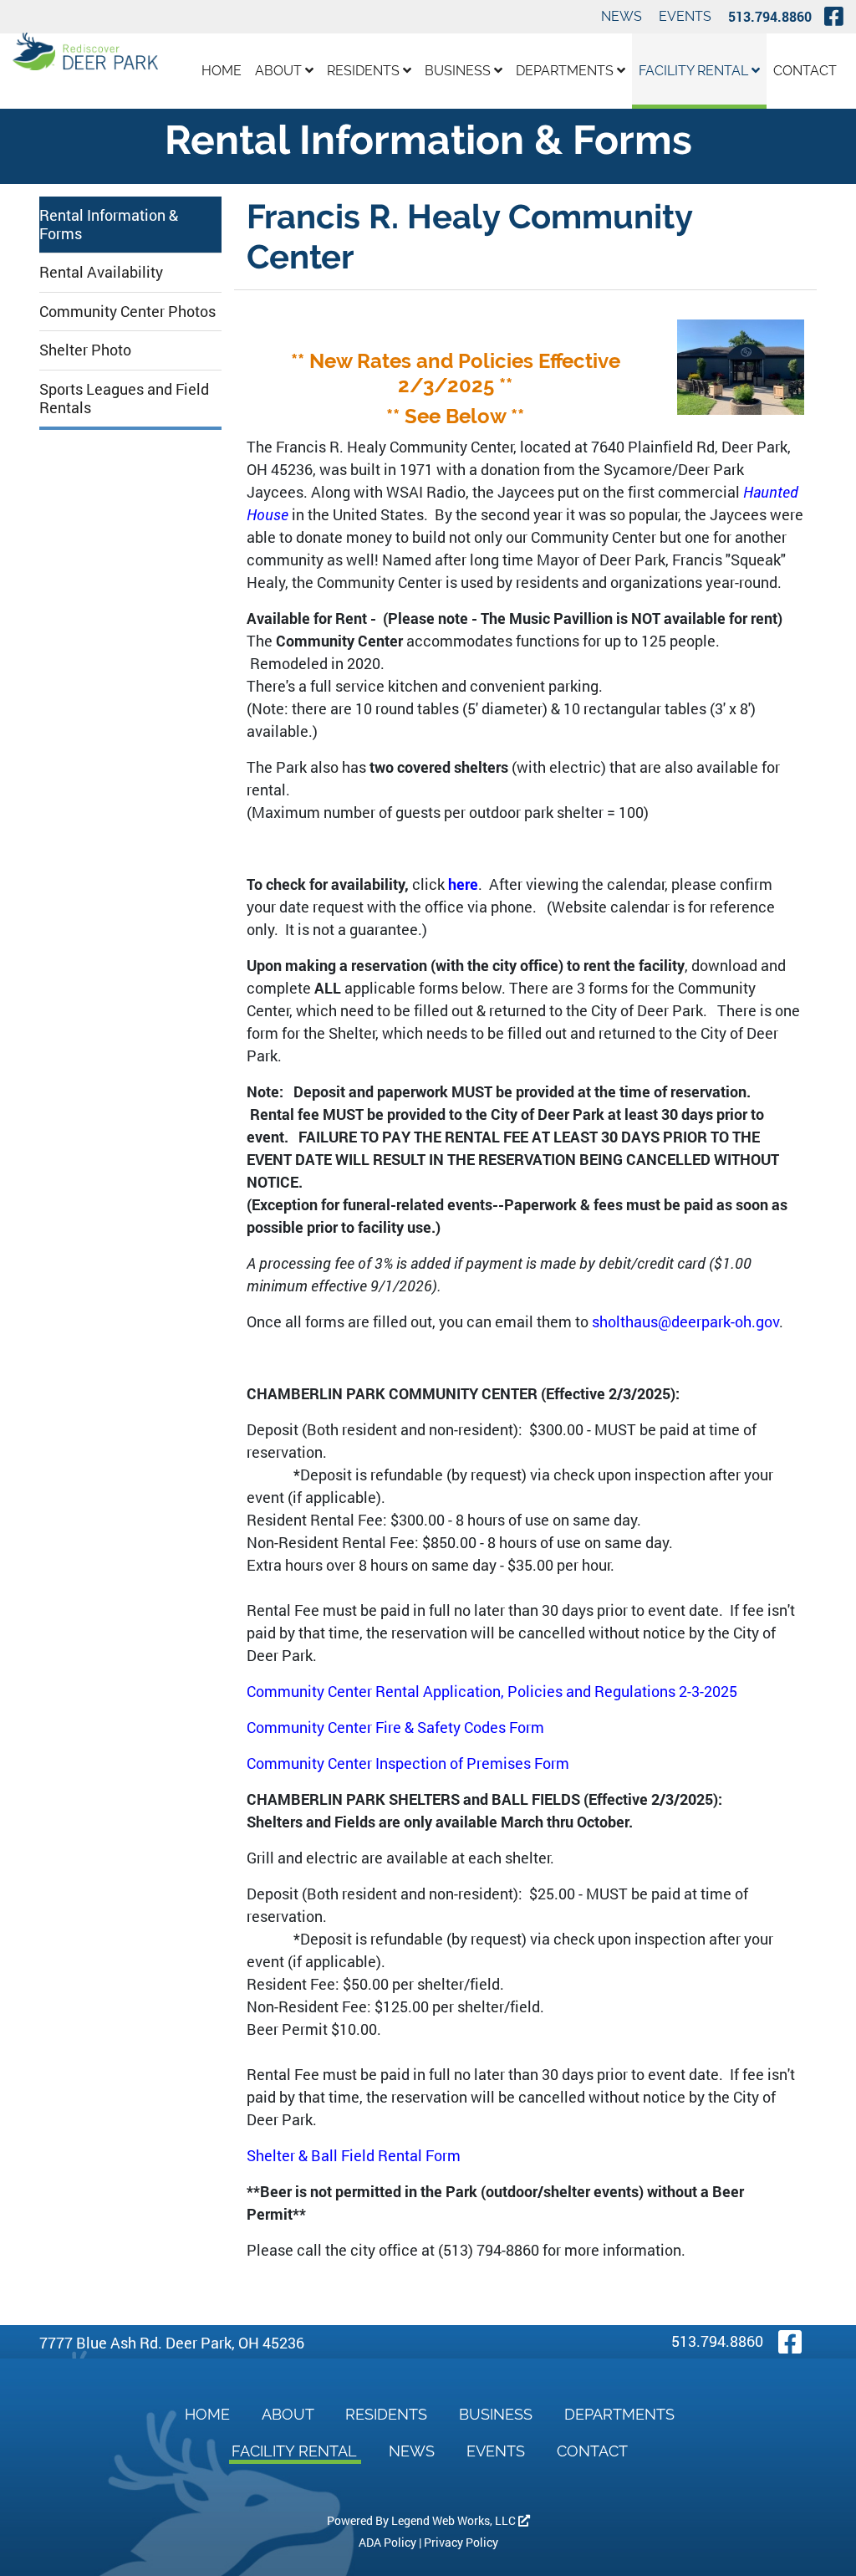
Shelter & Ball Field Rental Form (354, 2155)
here (463, 884)
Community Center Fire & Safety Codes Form (395, 1727)
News (622, 16)
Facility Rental (695, 71)
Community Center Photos (127, 311)
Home (222, 71)
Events (685, 16)
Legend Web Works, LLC (455, 2520)
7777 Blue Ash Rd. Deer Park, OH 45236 (172, 2343)
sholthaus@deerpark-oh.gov (685, 1321)
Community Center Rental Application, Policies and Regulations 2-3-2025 (492, 1691)
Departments (566, 71)
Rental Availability (101, 272)
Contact (805, 71)
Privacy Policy (461, 2542)
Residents (365, 71)
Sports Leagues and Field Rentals (124, 398)
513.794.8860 (770, 16)
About (280, 71)
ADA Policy (387, 2542)
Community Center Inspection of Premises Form (408, 1763)
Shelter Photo (85, 350)
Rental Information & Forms (109, 224)
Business (459, 71)
